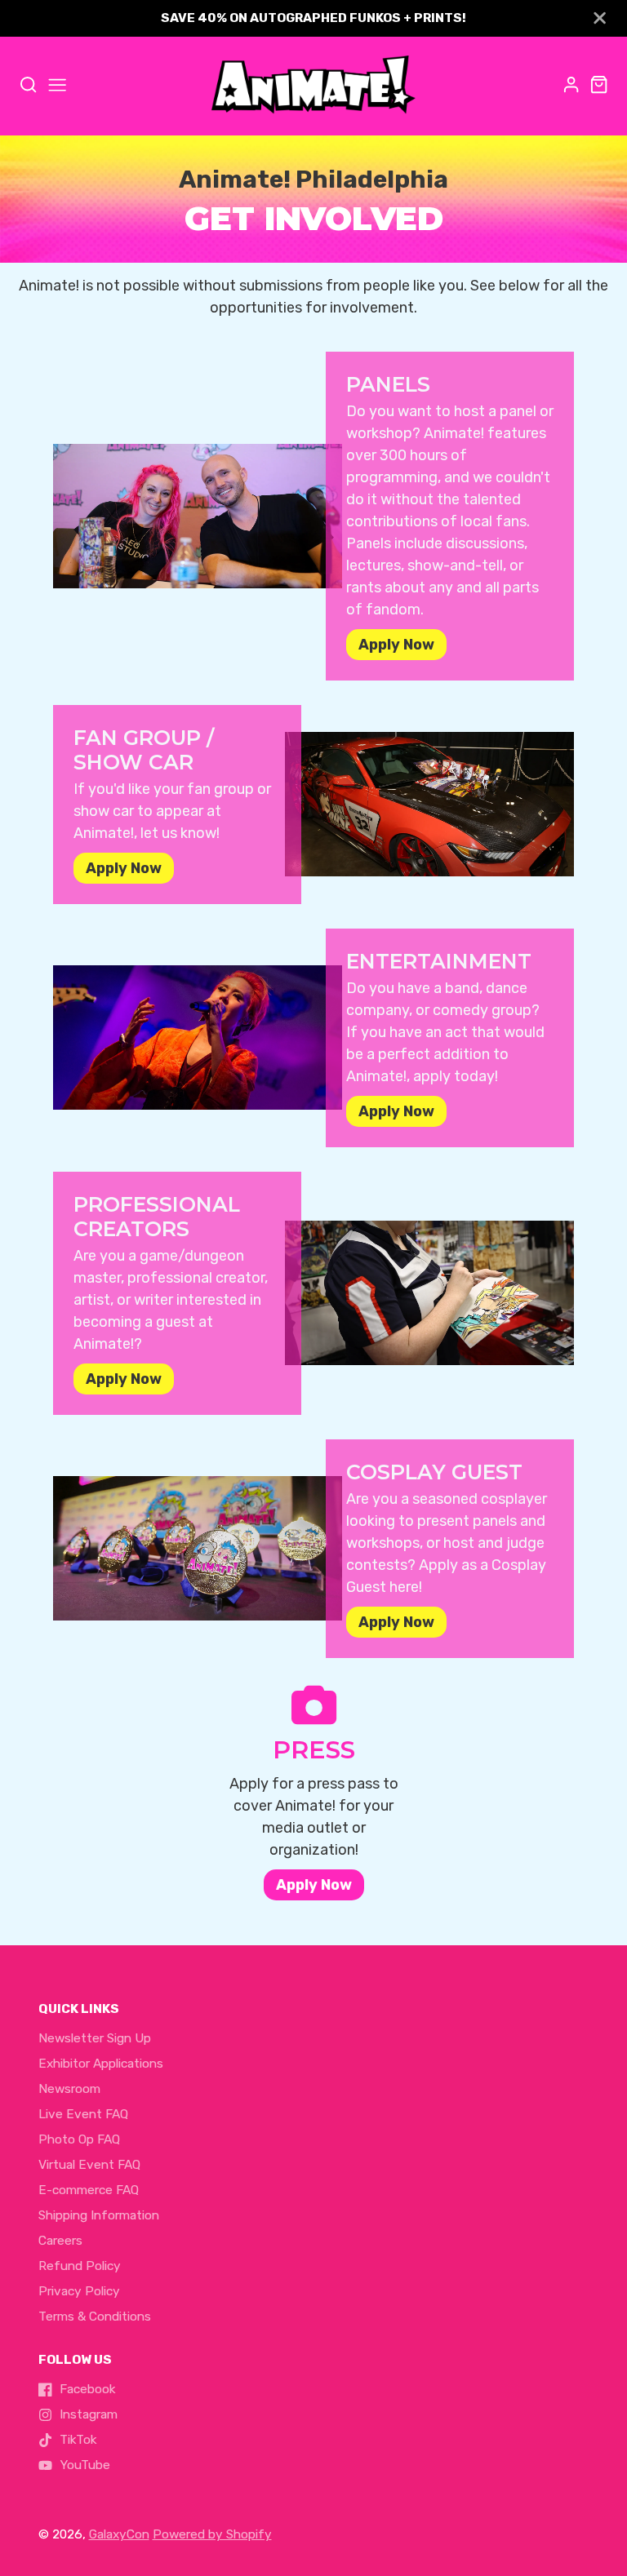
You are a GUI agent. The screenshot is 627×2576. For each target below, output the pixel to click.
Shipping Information (99, 2215)
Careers (60, 2241)
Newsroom (69, 2089)
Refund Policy (80, 2266)
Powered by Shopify (212, 2534)
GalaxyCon (119, 2534)
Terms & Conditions (95, 2317)
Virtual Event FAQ (89, 2165)
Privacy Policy (79, 2291)
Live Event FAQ (83, 2114)
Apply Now (314, 1885)
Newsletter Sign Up (95, 2038)
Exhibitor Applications (101, 2064)
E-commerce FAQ (89, 2190)
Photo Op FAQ (79, 2139)
